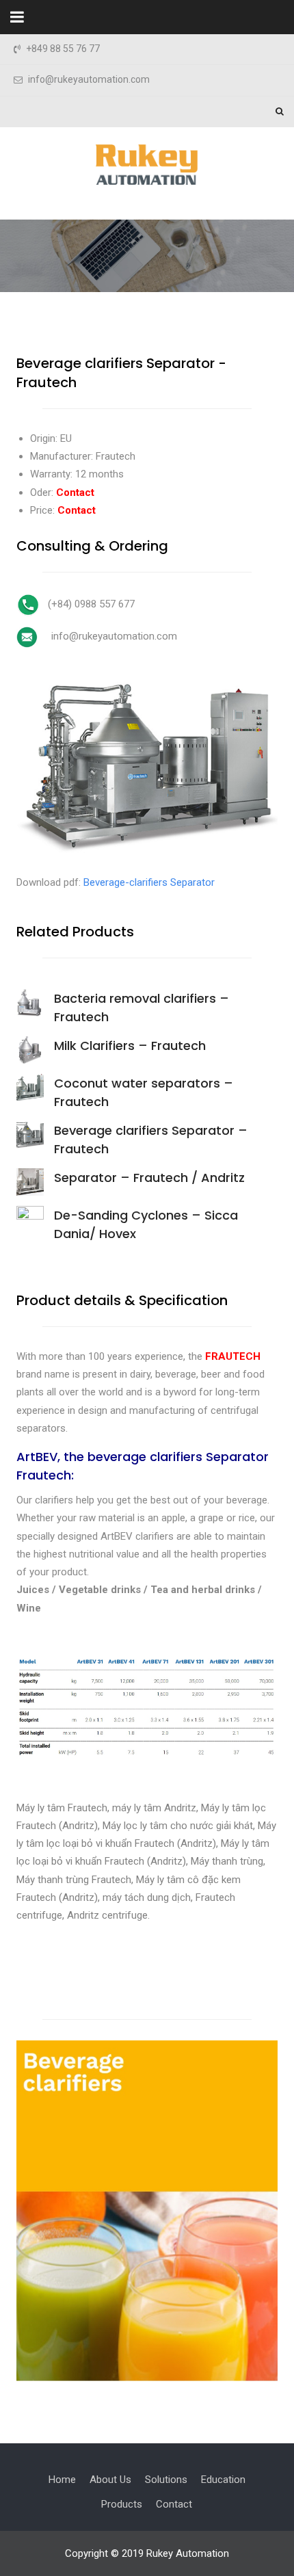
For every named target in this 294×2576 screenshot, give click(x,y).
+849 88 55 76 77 (63, 49)
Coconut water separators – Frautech (144, 1092)
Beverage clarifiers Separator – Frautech (151, 1140)
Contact (174, 2504)
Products (122, 2504)
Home (62, 2480)
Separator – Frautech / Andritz (149, 1178)
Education (223, 2480)
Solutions (166, 2480)
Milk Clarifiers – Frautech (130, 1046)
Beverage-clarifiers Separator (149, 882)
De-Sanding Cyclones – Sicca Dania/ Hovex (146, 1224)
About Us (110, 2480)
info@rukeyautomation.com (89, 80)
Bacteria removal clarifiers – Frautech (142, 1008)
